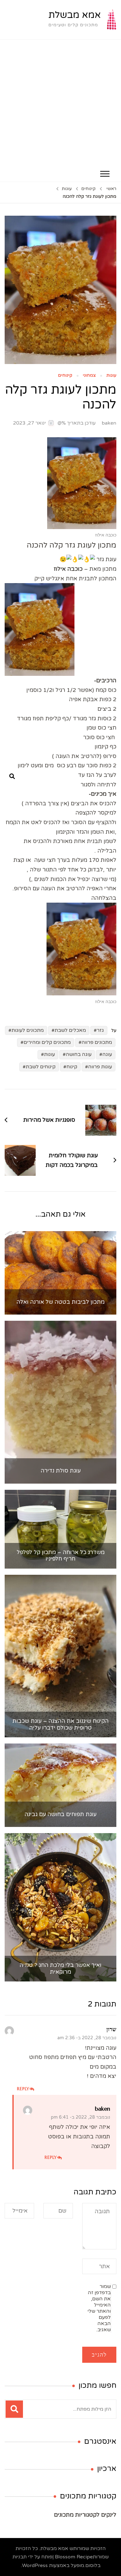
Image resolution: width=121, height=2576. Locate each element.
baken (109, 423)
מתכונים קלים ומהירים (47, 1042)
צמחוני (89, 376)
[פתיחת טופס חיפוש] (12, 777)
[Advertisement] (60, 103)
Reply (23, 2089)
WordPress (35, 2565)
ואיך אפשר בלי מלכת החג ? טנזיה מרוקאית (60, 1969)
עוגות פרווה (100, 1067)
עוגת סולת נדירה (61, 1471)
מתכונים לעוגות (28, 1030)
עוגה (107, 1054)
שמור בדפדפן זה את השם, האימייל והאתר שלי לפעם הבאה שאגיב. (99, 2308)
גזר (100, 1030)
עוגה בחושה (79, 1054)
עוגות (111, 376)
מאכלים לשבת (70, 1030)
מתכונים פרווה (97, 1042)
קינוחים (65, 376)
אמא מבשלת (75, 15)
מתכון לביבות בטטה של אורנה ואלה (60, 1302)
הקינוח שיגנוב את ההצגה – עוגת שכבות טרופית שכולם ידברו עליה (60, 1724)
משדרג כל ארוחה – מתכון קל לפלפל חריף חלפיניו (61, 1556)
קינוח (72, 1067)
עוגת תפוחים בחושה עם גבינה (60, 1814)
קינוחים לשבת (41, 1067)
